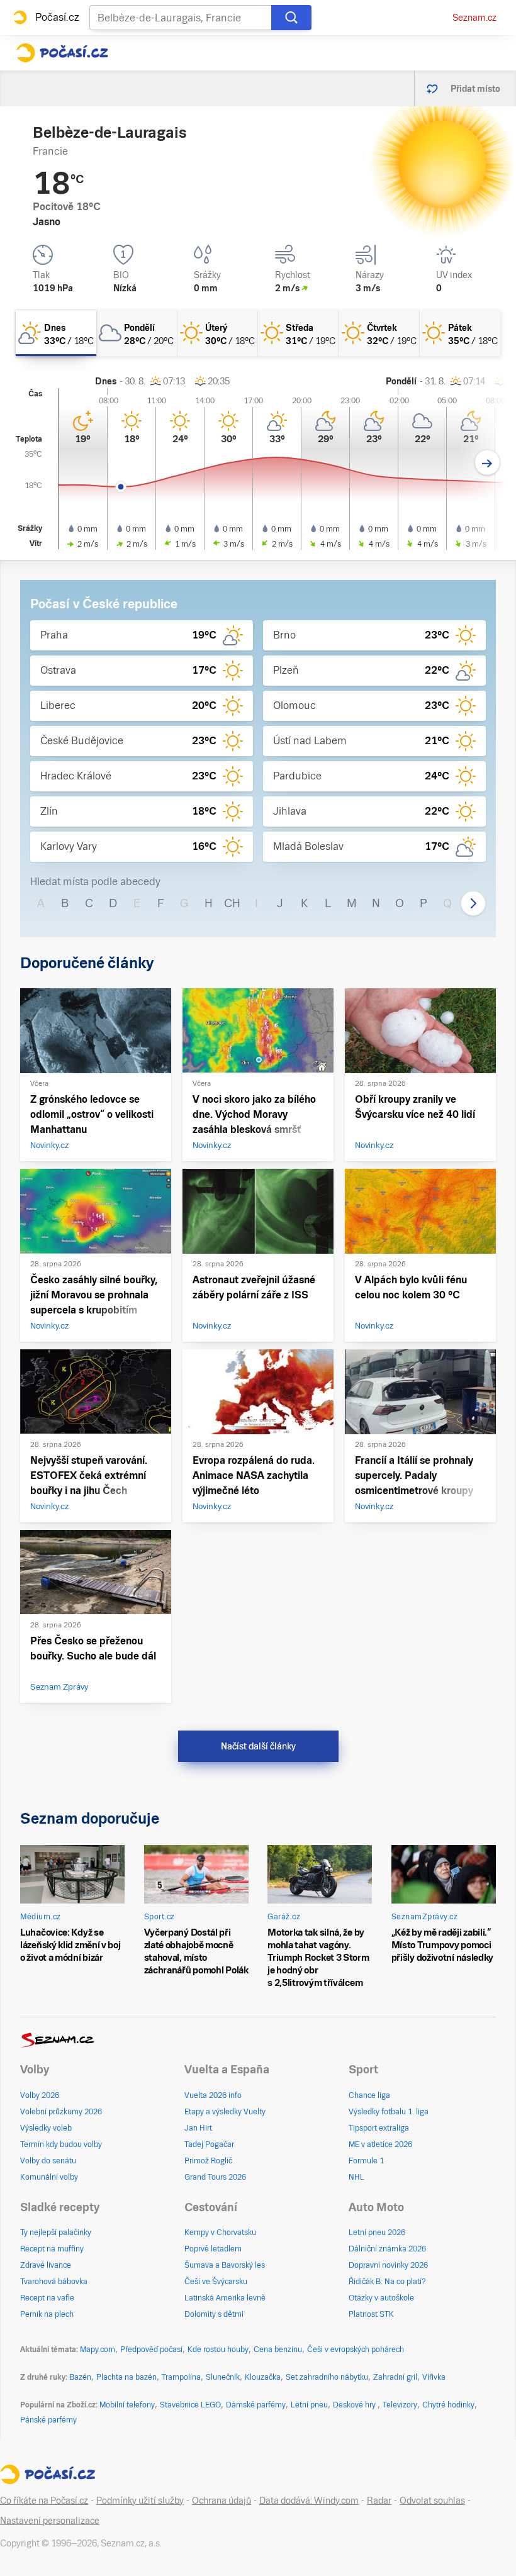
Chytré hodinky (448, 2405)
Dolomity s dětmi (214, 2314)
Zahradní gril (395, 2377)
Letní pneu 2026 (377, 2233)
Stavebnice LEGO (190, 2405)
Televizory (400, 2405)
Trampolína (181, 2377)
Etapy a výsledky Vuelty (225, 2112)
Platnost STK (371, 2314)
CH (232, 903)
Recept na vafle (47, 2298)
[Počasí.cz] (62, 53)
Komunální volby (49, 2177)
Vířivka (434, 2377)
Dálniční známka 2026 (387, 2249)
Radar (379, 2501)
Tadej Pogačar (209, 2144)
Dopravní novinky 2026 (388, 2265)
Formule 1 (366, 2161)
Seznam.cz (474, 18)
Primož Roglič (208, 2161)
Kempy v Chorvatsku (220, 2233)
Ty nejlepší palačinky (56, 2233)
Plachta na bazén (126, 2377)
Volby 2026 (40, 2095)
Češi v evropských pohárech (356, 2350)
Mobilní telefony (127, 2405)
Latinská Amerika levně (225, 2298)
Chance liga (369, 2095)
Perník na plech (47, 2314)
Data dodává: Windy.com (309, 2501)
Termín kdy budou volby (61, 2144)
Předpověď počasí (151, 2350)
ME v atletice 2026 (380, 2144)
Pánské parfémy (48, 2420)
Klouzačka (263, 2377)
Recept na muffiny (52, 2249)
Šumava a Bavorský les (225, 2265)
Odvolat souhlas (432, 2501)
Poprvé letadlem (213, 2249)
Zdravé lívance (46, 2265)
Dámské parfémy (256, 2405)
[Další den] (487, 463)
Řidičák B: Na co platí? (387, 2282)
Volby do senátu (48, 2161)
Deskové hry (355, 2405)
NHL (356, 2177)
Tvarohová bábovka (54, 2282)
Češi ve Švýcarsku (216, 2282)
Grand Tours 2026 (215, 2177)
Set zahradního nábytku (327, 2377)
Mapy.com (98, 2350)
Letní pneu (309, 2405)
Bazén (80, 2377)
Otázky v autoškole (381, 2298)
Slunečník (223, 2377)
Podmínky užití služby (140, 2501)
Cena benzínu (278, 2350)
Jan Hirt (198, 2128)
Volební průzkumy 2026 (61, 2112)
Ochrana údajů (222, 2501)
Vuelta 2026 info (213, 2095)
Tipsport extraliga (379, 2128)
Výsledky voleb (46, 2128)
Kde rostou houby (218, 2350)
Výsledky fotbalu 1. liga (389, 2112)
